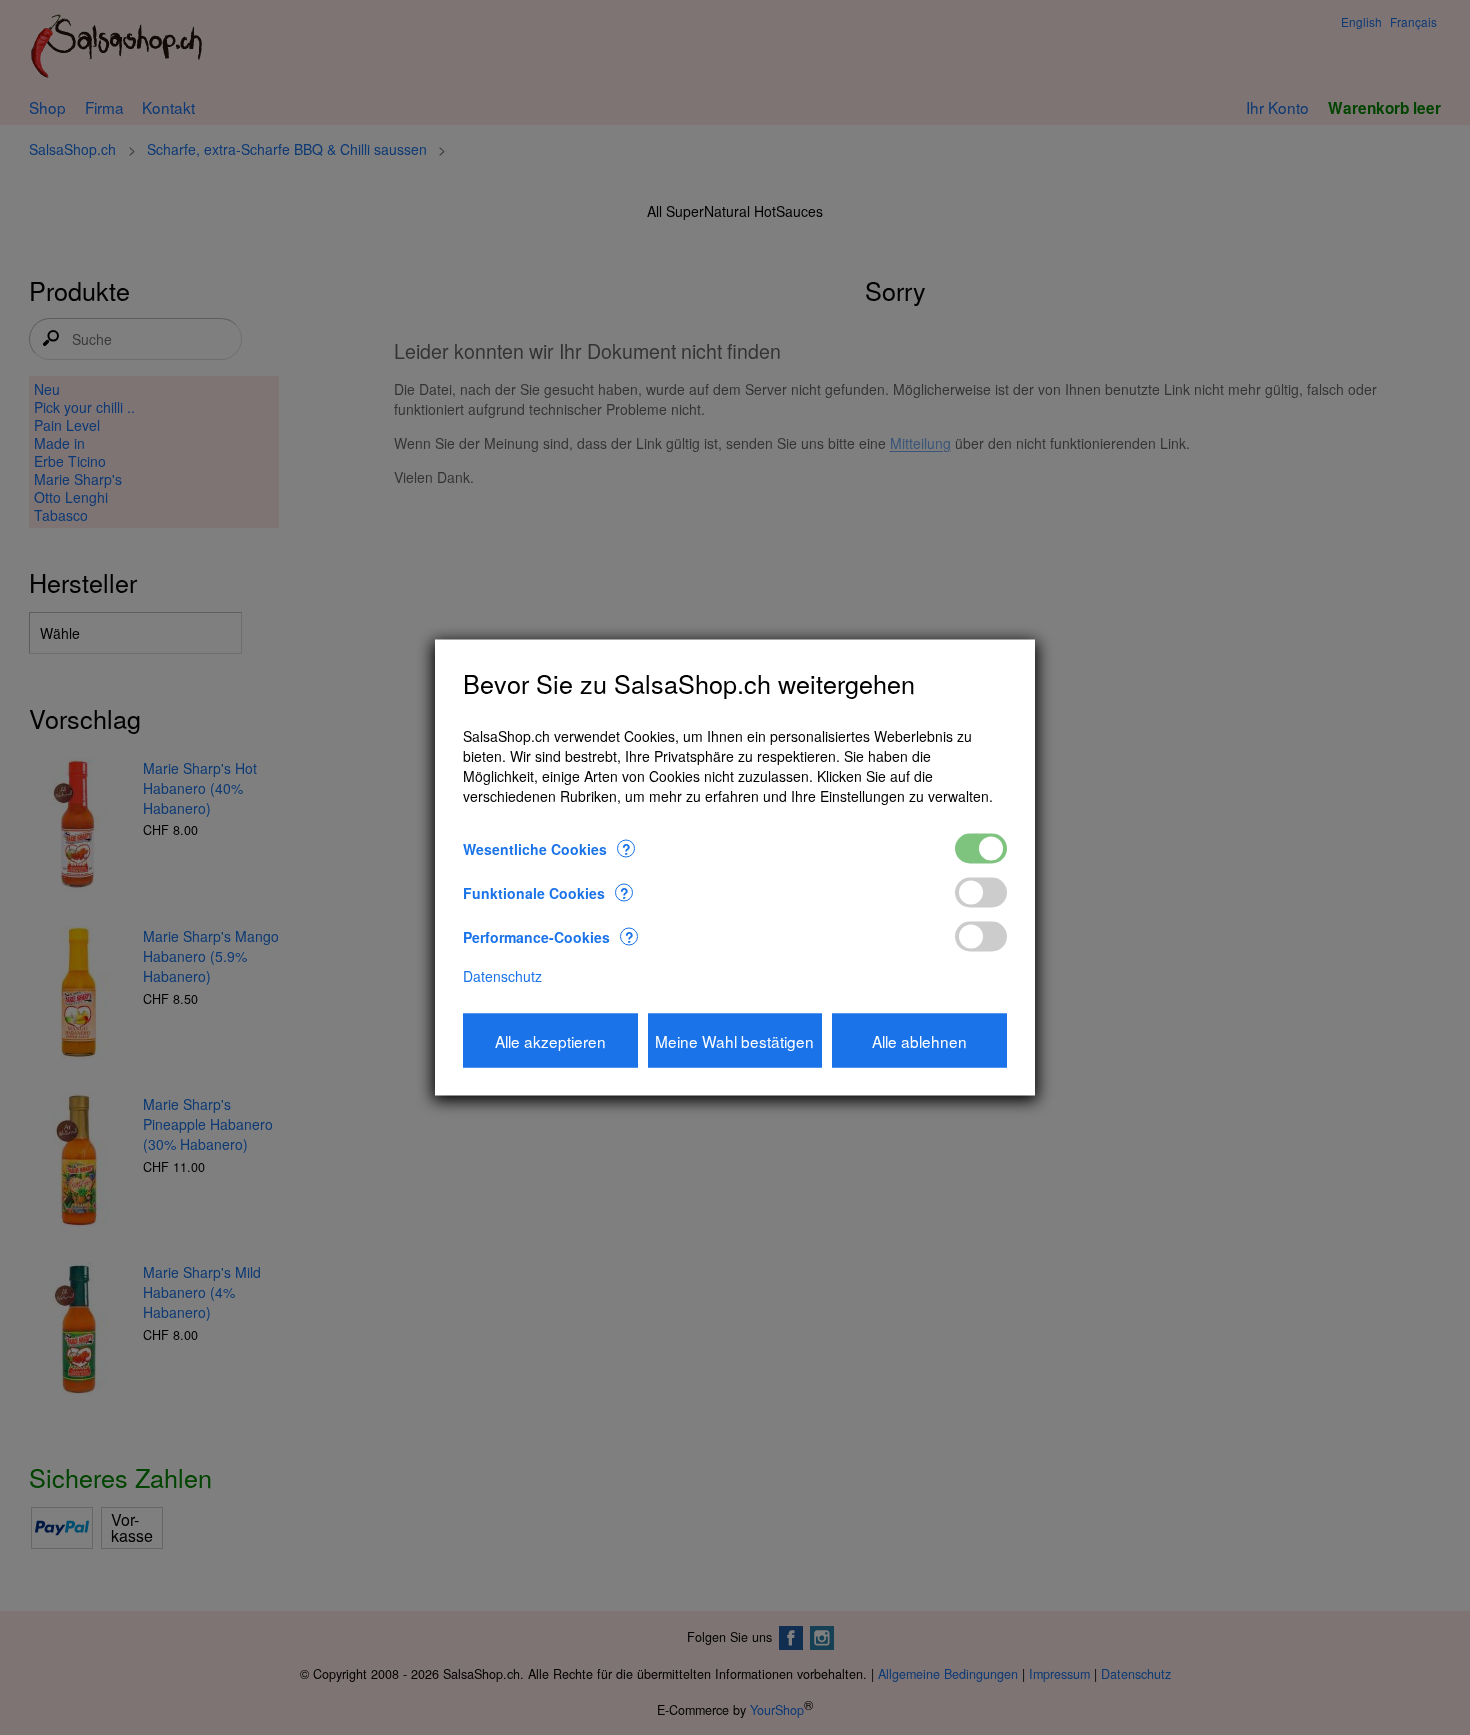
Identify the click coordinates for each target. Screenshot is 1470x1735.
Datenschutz (502, 975)
